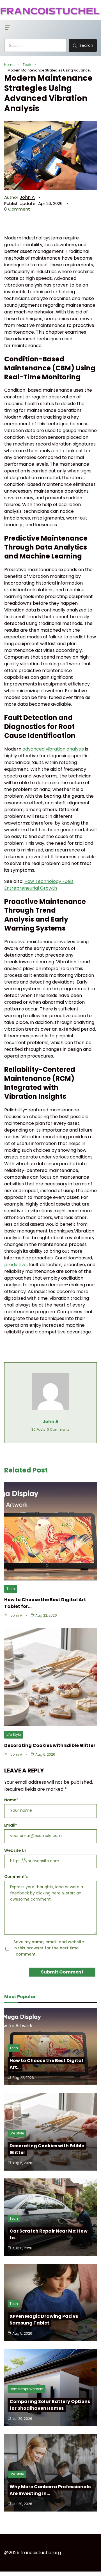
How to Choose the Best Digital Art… (46, 2064)
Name (11, 1800)
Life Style (14, 1734)
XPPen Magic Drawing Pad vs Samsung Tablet (44, 2320)
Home (9, 65)
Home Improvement (27, 2389)
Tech (27, 65)
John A (27, 197)
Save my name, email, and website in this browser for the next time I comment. (49, 1948)
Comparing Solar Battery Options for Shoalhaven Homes (50, 2405)
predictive (15, 1265)
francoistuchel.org (41, 2553)
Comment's (16, 1876)
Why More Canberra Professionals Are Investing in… (50, 2490)
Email (11, 1825)
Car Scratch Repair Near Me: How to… (49, 2234)
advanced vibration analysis (53, 749)
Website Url (16, 1850)
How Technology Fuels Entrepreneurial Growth (39, 885)
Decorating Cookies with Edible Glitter (50, 1745)
